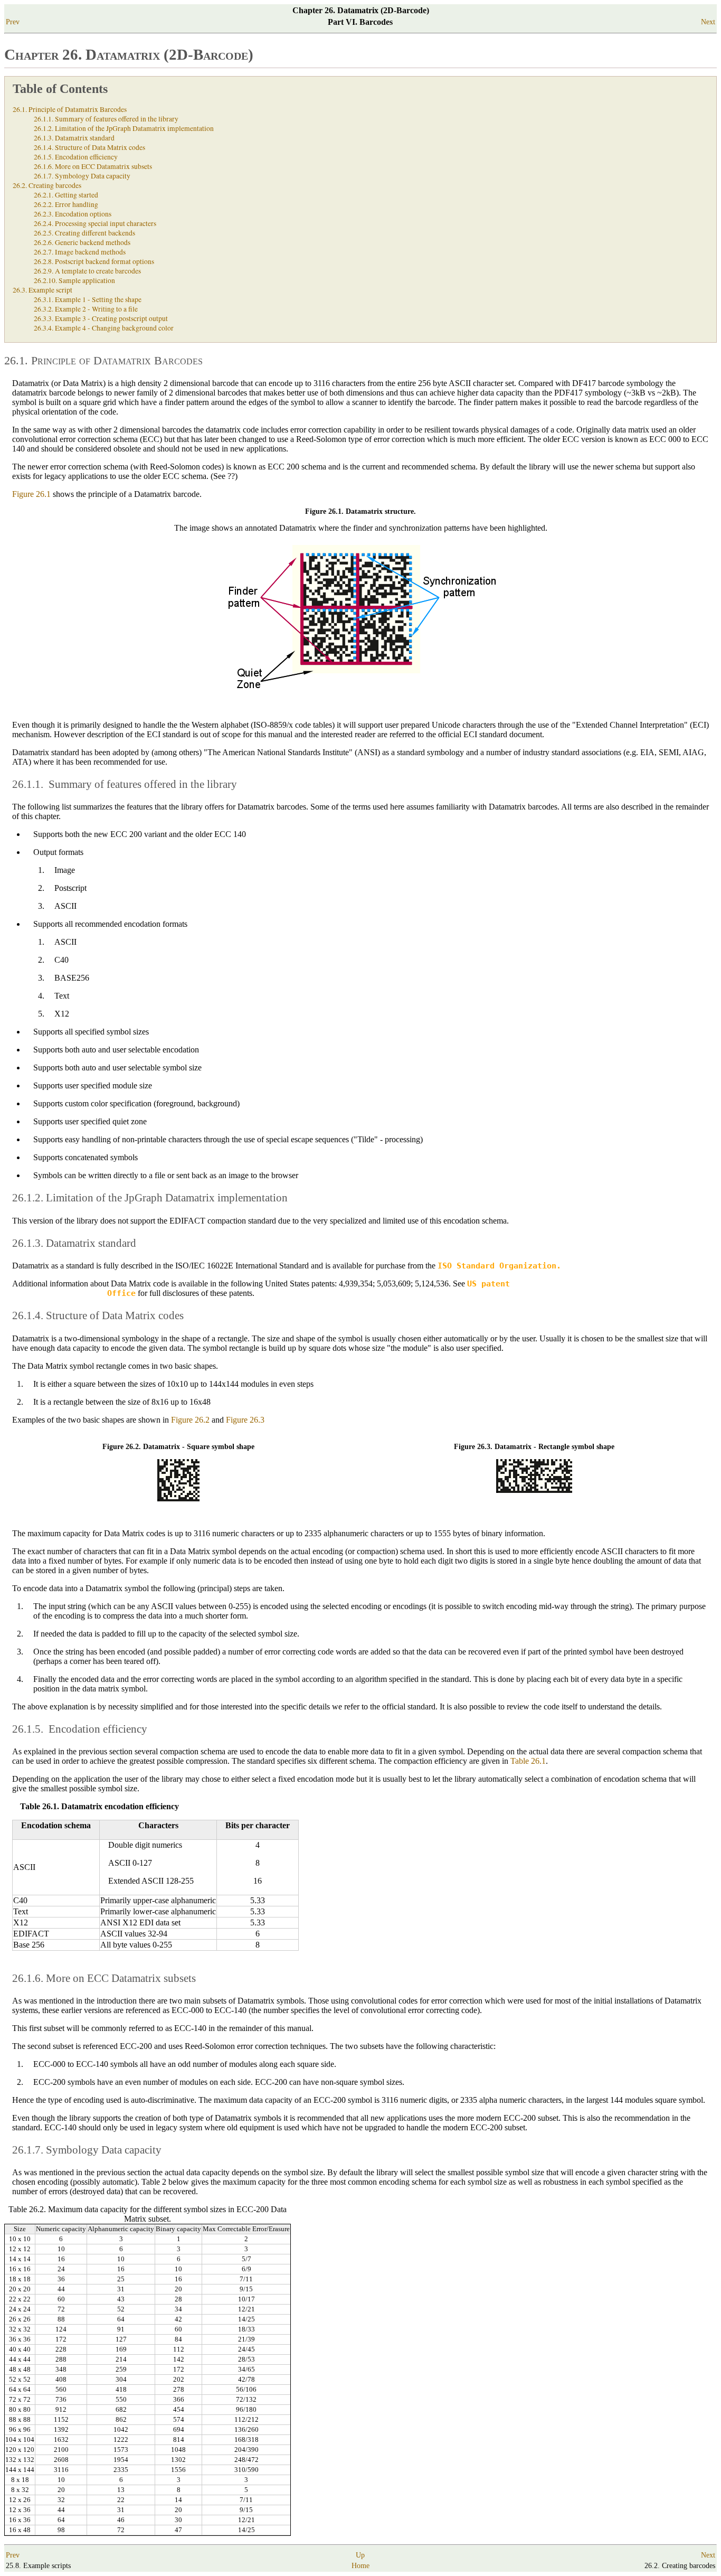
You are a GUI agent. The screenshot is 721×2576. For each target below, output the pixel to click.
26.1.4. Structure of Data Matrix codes (89, 147)
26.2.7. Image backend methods (80, 252)
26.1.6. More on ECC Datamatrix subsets (93, 166)
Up (360, 2555)
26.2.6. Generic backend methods (82, 242)
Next (708, 22)
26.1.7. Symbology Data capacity (82, 176)
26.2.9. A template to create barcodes (87, 271)
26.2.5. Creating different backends (84, 233)
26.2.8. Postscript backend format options (94, 261)
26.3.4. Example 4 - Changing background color (104, 328)
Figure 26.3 (245, 1420)
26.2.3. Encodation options (73, 214)
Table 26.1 (528, 1761)
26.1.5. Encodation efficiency (76, 157)
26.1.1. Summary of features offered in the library (106, 119)
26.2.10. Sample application (74, 280)
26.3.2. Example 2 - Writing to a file (86, 309)
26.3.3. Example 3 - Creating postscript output (101, 318)
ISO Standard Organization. (499, 1266)
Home (360, 2566)
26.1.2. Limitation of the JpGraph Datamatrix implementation (124, 128)
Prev (13, 22)
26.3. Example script (42, 290)
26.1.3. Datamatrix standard (74, 138)
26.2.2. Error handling (66, 204)
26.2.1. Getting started (66, 195)
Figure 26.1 (31, 494)
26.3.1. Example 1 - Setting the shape (88, 299)
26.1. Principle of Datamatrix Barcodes (70, 109)
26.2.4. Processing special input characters (95, 223)
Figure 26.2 (190, 1420)
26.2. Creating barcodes (47, 185)
